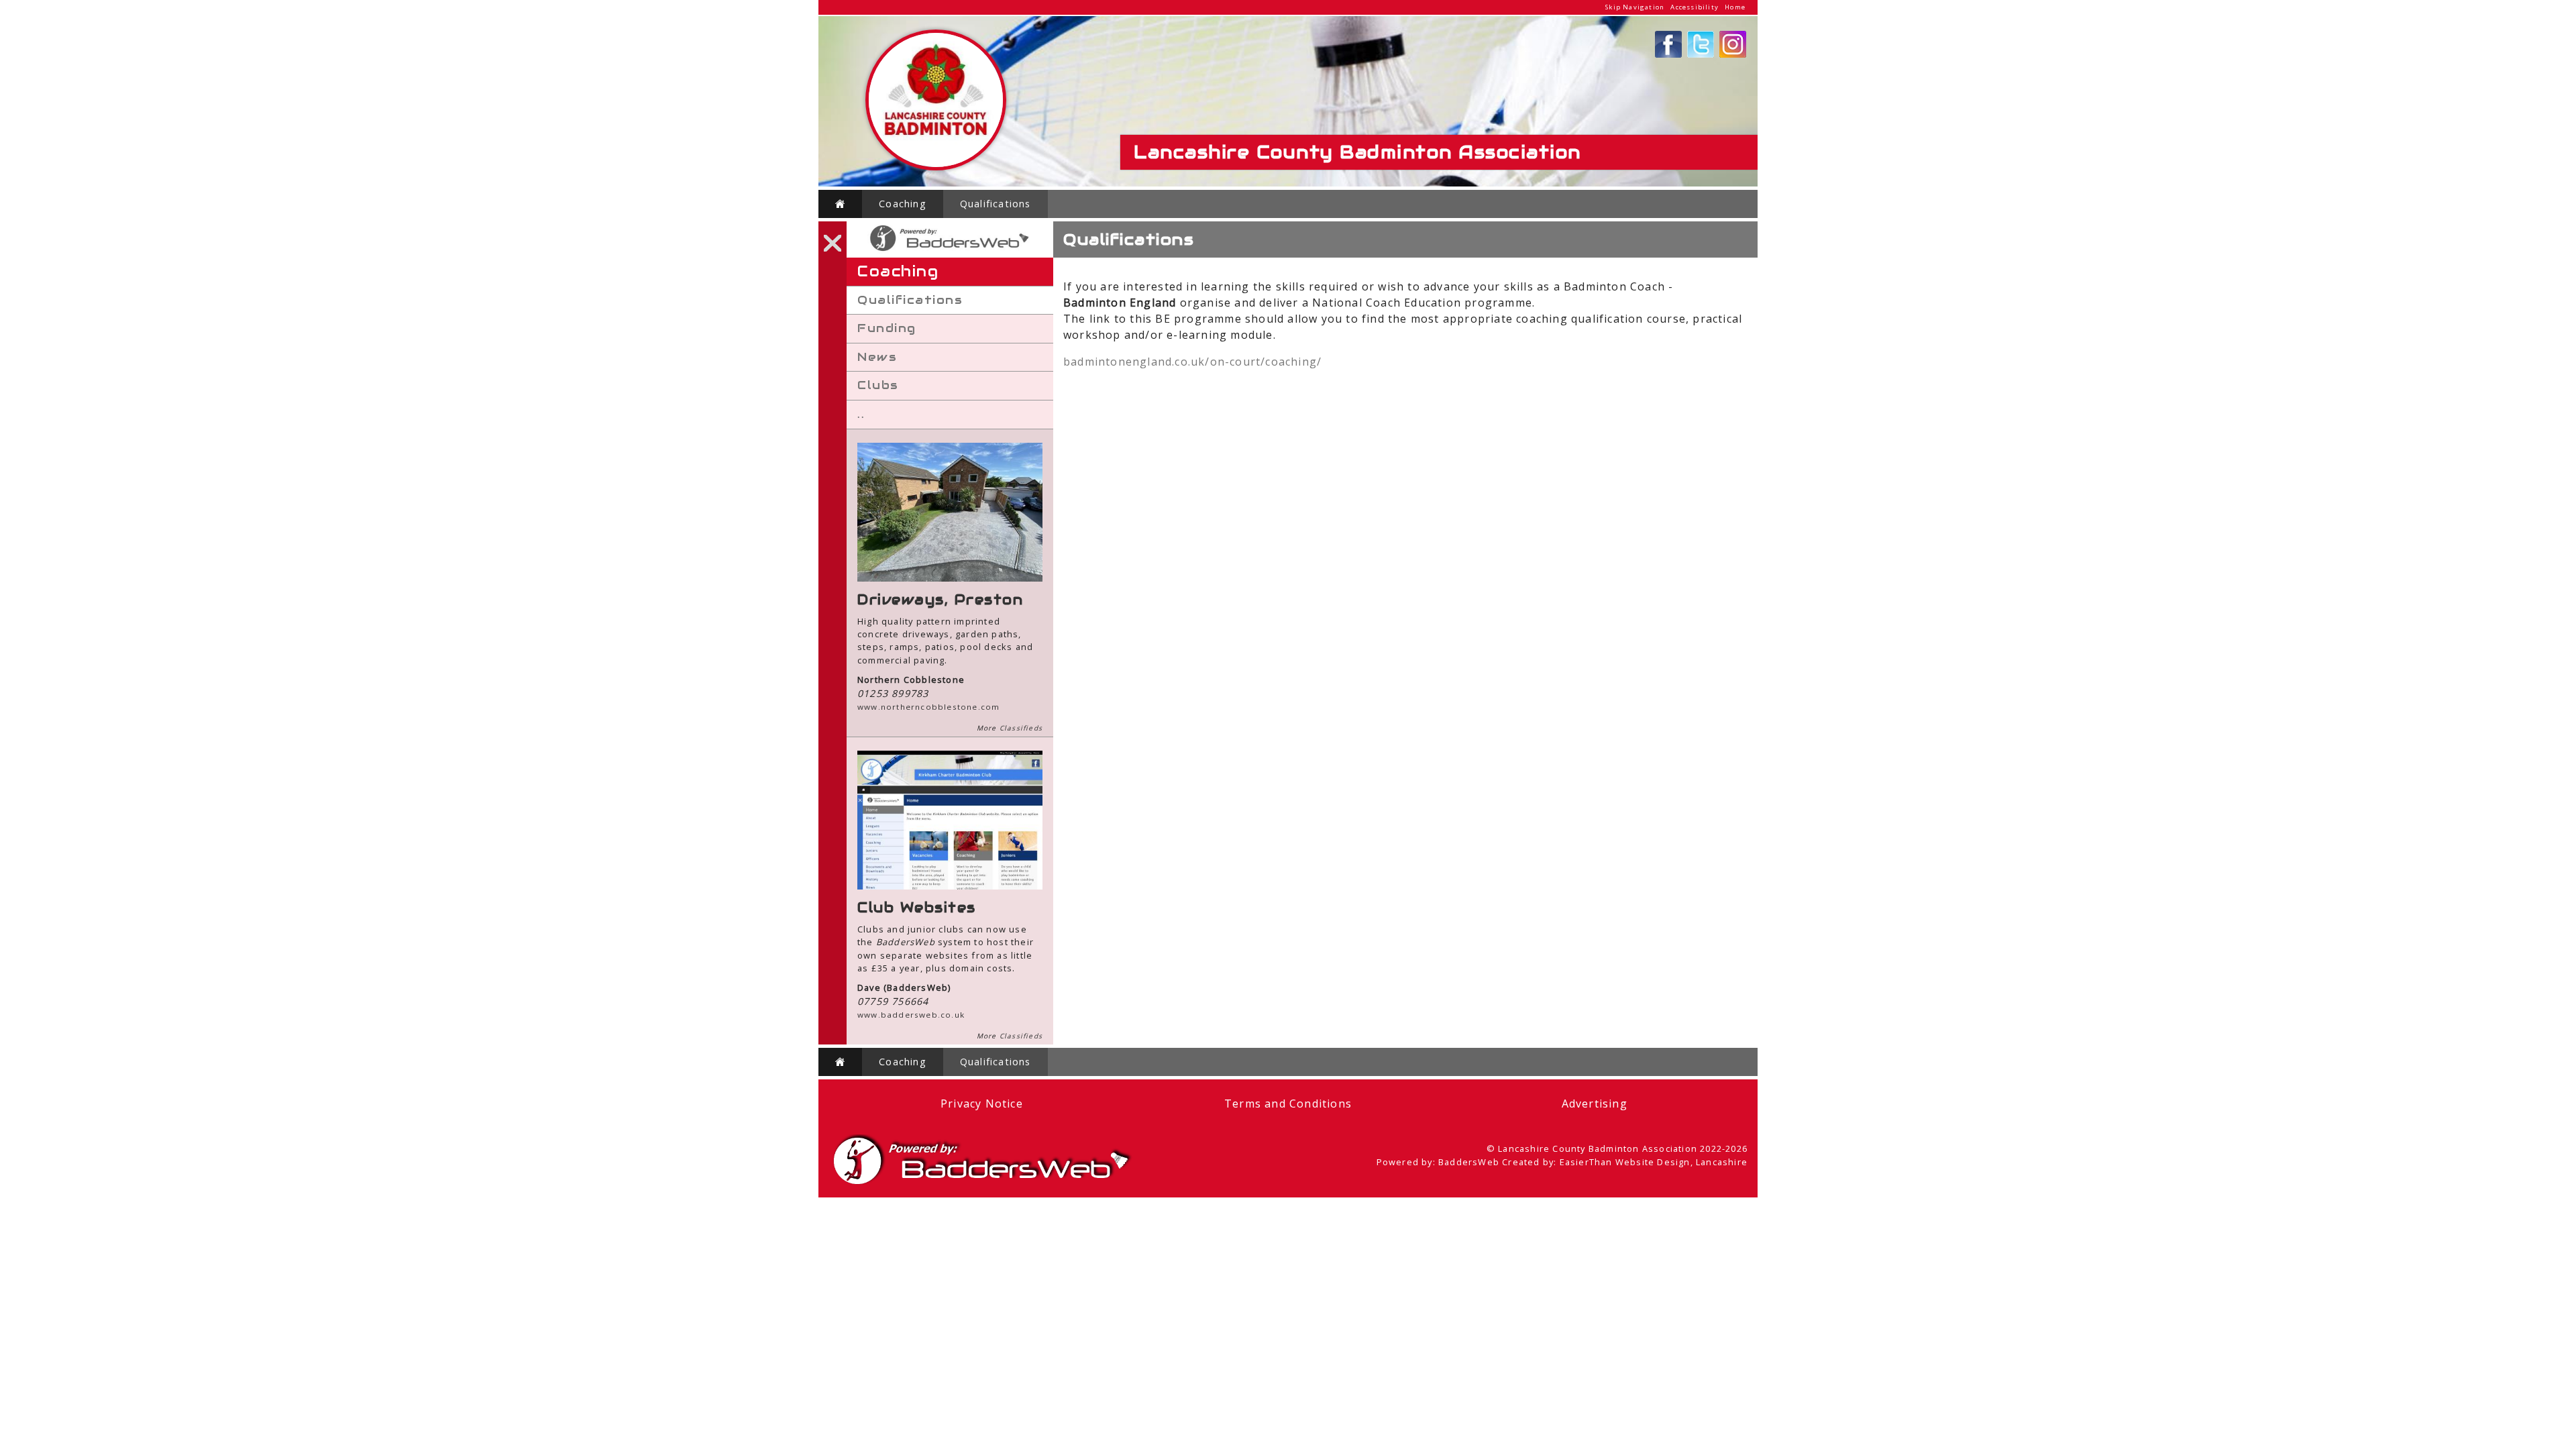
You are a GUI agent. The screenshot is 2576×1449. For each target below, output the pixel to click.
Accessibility (1695, 7)
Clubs (878, 385)
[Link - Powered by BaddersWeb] (950, 251)
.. (861, 414)
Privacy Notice (982, 1104)
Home (1735, 7)
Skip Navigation (1635, 7)
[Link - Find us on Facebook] (1668, 54)
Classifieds (1021, 728)
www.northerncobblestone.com (928, 707)
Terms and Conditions (1288, 1104)
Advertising (1595, 1104)
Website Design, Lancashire (1681, 1162)
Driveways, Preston (940, 600)
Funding (887, 328)
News (877, 357)
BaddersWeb (1469, 1162)
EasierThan (1586, 1162)
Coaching (903, 204)
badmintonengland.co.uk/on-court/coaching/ (1192, 362)
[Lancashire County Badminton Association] (936, 167)
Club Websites (917, 908)
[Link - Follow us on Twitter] (1701, 54)
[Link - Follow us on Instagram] (1733, 54)
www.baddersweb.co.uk (911, 1015)
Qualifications (996, 204)
